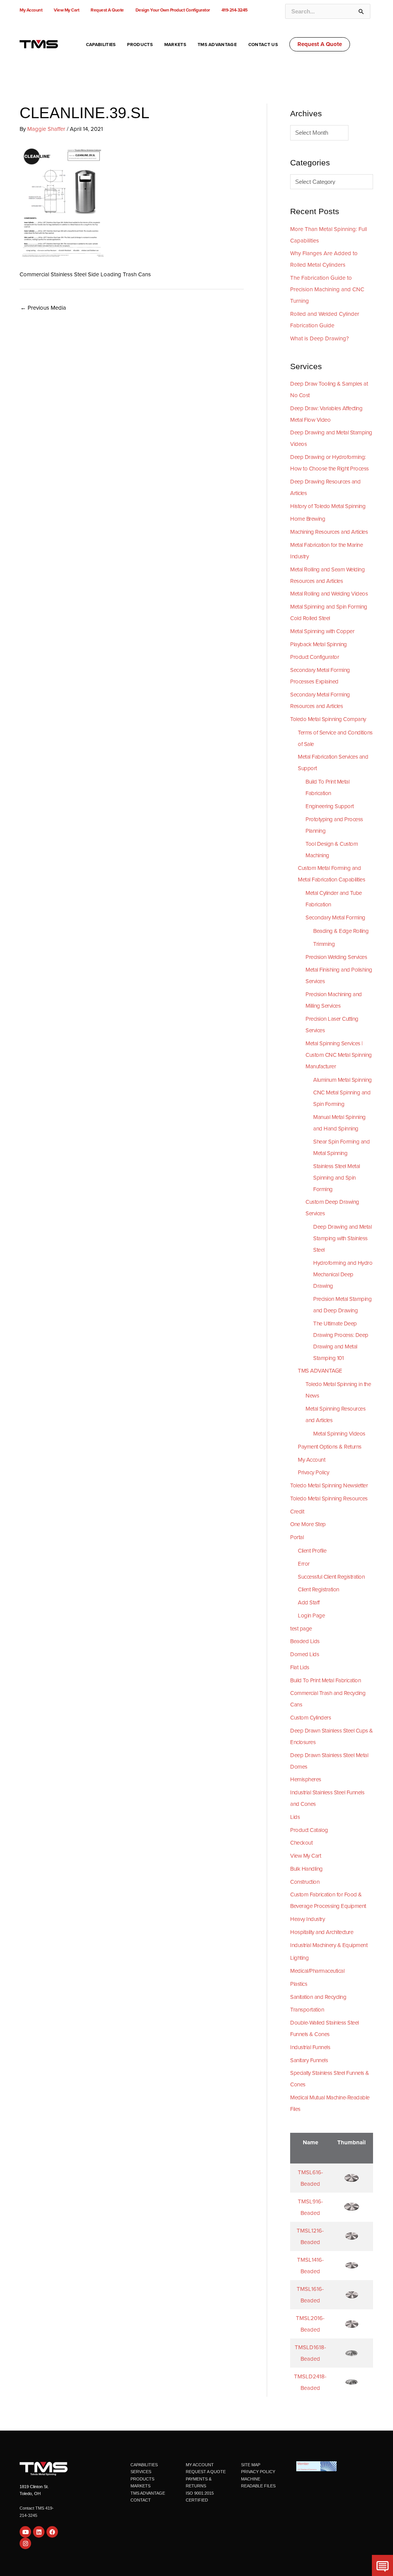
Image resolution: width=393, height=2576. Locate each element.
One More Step (308, 1524)
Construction (305, 1882)
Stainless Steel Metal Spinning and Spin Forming (337, 1178)
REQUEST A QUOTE (206, 2472)
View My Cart (305, 1856)
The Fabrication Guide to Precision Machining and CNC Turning (327, 289)
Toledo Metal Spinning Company (328, 719)
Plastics (299, 1984)
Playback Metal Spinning (319, 644)
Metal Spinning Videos (339, 1434)
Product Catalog (309, 1830)
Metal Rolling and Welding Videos (329, 594)
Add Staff (309, 1602)
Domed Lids (305, 1654)
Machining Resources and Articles (329, 532)
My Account (311, 1460)
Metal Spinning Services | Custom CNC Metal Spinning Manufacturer (339, 1055)
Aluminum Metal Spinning (343, 1080)
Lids (295, 1817)
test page (301, 1629)
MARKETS (140, 2486)
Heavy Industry (307, 1919)
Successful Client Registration (331, 1577)
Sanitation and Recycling (318, 1997)
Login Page (311, 1616)
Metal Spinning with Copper (322, 631)
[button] (320, 44)
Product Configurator (315, 657)
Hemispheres (306, 1779)
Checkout (301, 1843)
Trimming (324, 944)
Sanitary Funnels (309, 2060)
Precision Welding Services (336, 957)
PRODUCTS (142, 2479)
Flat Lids (300, 1667)
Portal (297, 1537)
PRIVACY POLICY (258, 2472)
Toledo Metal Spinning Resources (329, 1498)
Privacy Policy (313, 1472)
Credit (297, 1512)
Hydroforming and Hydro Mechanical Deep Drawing (343, 1274)
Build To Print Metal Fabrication (325, 1680)
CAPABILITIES (144, 2465)
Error (304, 1564)
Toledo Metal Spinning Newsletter (329, 1485)
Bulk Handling (306, 1869)
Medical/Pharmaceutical (317, 1971)
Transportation (307, 2010)
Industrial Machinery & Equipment (329, 1945)
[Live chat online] (382, 2565)
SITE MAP (251, 2465)
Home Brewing (308, 519)
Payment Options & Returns (330, 1447)
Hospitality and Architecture (322, 1932)
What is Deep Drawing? (320, 338)
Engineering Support (330, 806)
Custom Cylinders (310, 1718)
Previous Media (43, 308)
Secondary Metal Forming (335, 918)
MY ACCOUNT (200, 2465)
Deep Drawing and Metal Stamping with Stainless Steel (342, 1238)
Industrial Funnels (310, 2047)
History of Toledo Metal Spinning (328, 506)
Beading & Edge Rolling (341, 931)
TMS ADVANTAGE (320, 1371)
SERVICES (141, 2472)
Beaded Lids (305, 1641)
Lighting (299, 1958)
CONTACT (141, 2500)
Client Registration (319, 1589)
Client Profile (312, 1551)
